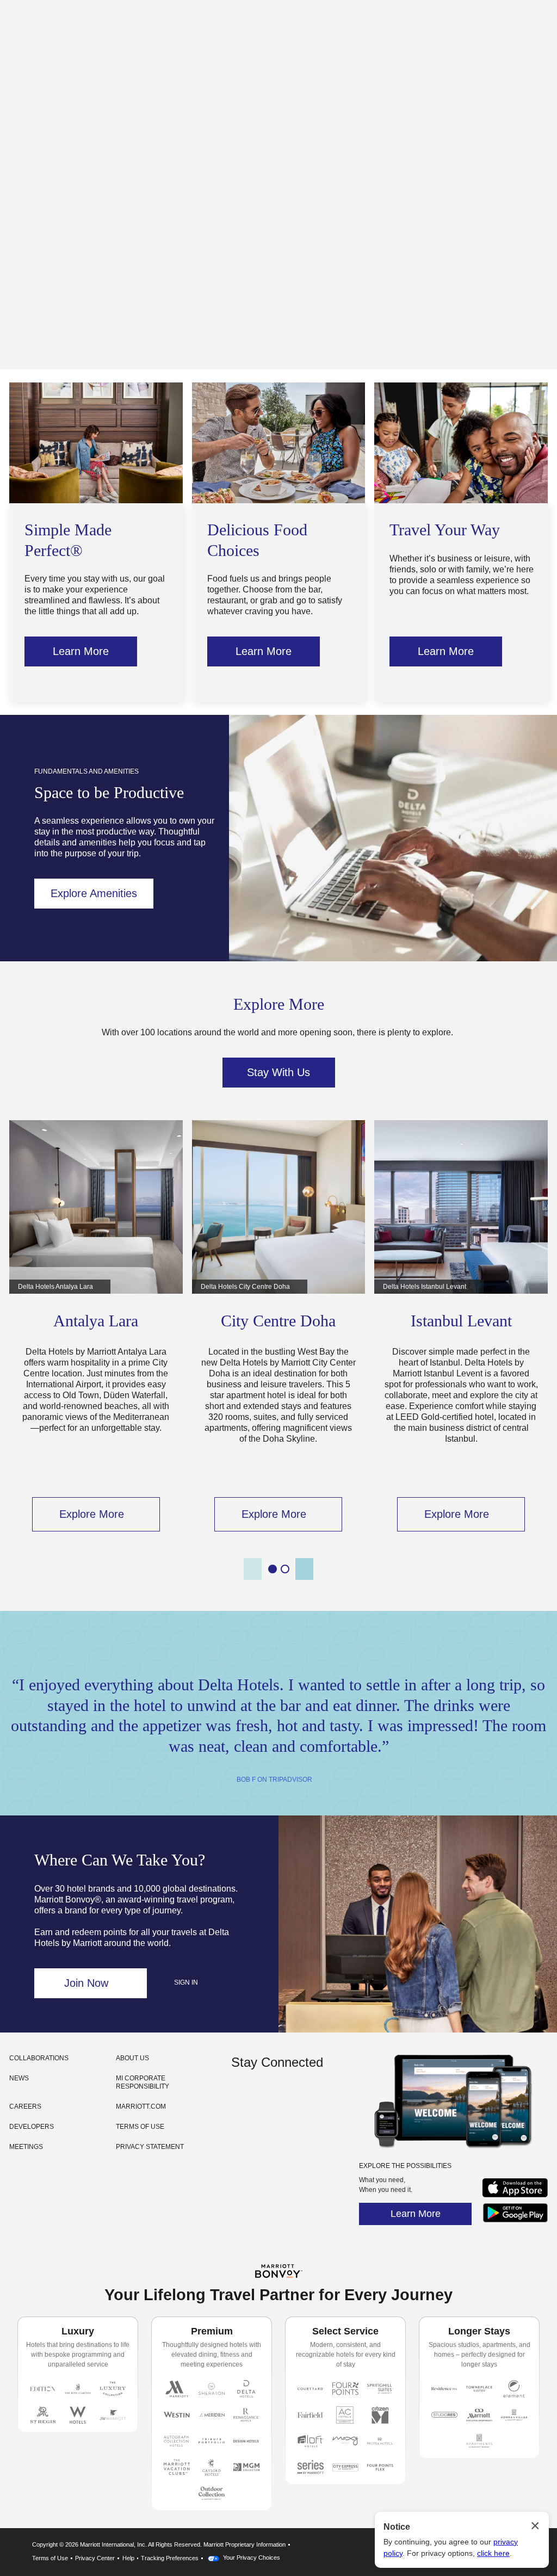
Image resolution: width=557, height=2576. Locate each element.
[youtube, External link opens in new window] (281, 2096)
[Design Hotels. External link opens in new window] (246, 2441)
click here (493, 2553)
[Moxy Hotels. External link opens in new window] (345, 2441)
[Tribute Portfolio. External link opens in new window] (212, 2441)
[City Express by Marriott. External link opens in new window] (345, 2467)
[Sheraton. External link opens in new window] (212, 2389)
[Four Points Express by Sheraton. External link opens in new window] (380, 2467)
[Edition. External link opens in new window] (43, 2389)
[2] (285, 1569)
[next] (304, 1569)
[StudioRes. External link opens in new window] (444, 2415)
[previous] (253, 1569)
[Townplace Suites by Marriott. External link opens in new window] (479, 2389)
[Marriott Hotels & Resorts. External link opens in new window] (177, 2389)
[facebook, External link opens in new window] (261, 2096)
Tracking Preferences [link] (170, 2558)
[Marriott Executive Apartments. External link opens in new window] (479, 2415)
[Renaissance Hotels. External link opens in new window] (246, 2415)
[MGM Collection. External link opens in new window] (246, 2467)
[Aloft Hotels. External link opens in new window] (311, 2441)
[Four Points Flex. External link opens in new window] (345, 2389)
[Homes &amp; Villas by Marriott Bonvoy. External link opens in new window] (514, 2415)
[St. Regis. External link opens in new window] (43, 2415)
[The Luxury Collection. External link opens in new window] (113, 2389)
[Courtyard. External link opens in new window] (311, 2389)
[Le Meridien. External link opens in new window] (212, 2415)
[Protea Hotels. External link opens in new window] (380, 2441)
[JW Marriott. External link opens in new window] (113, 2415)
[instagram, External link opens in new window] (241, 2096)
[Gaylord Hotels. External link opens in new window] (212, 2467)
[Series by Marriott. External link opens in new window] (311, 2467)
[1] (273, 1569)
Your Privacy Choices (251, 2558)
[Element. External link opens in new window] (514, 2389)
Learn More (416, 2214)
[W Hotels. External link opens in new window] (78, 2415)
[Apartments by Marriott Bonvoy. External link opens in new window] (479, 2441)
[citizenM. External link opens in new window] (380, 2415)
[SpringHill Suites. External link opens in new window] (380, 2389)
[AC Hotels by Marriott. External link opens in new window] (345, 2415)
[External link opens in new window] (515, 2197)
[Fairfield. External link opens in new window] (311, 2415)
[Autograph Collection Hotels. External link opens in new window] (177, 2441)
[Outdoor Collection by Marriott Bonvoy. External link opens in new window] (212, 2493)
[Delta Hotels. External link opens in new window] (246, 2389)
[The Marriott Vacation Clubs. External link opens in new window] (177, 2467)
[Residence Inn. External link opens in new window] (444, 2389)
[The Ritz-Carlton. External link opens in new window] (78, 2389)
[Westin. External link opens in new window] (177, 2415)
